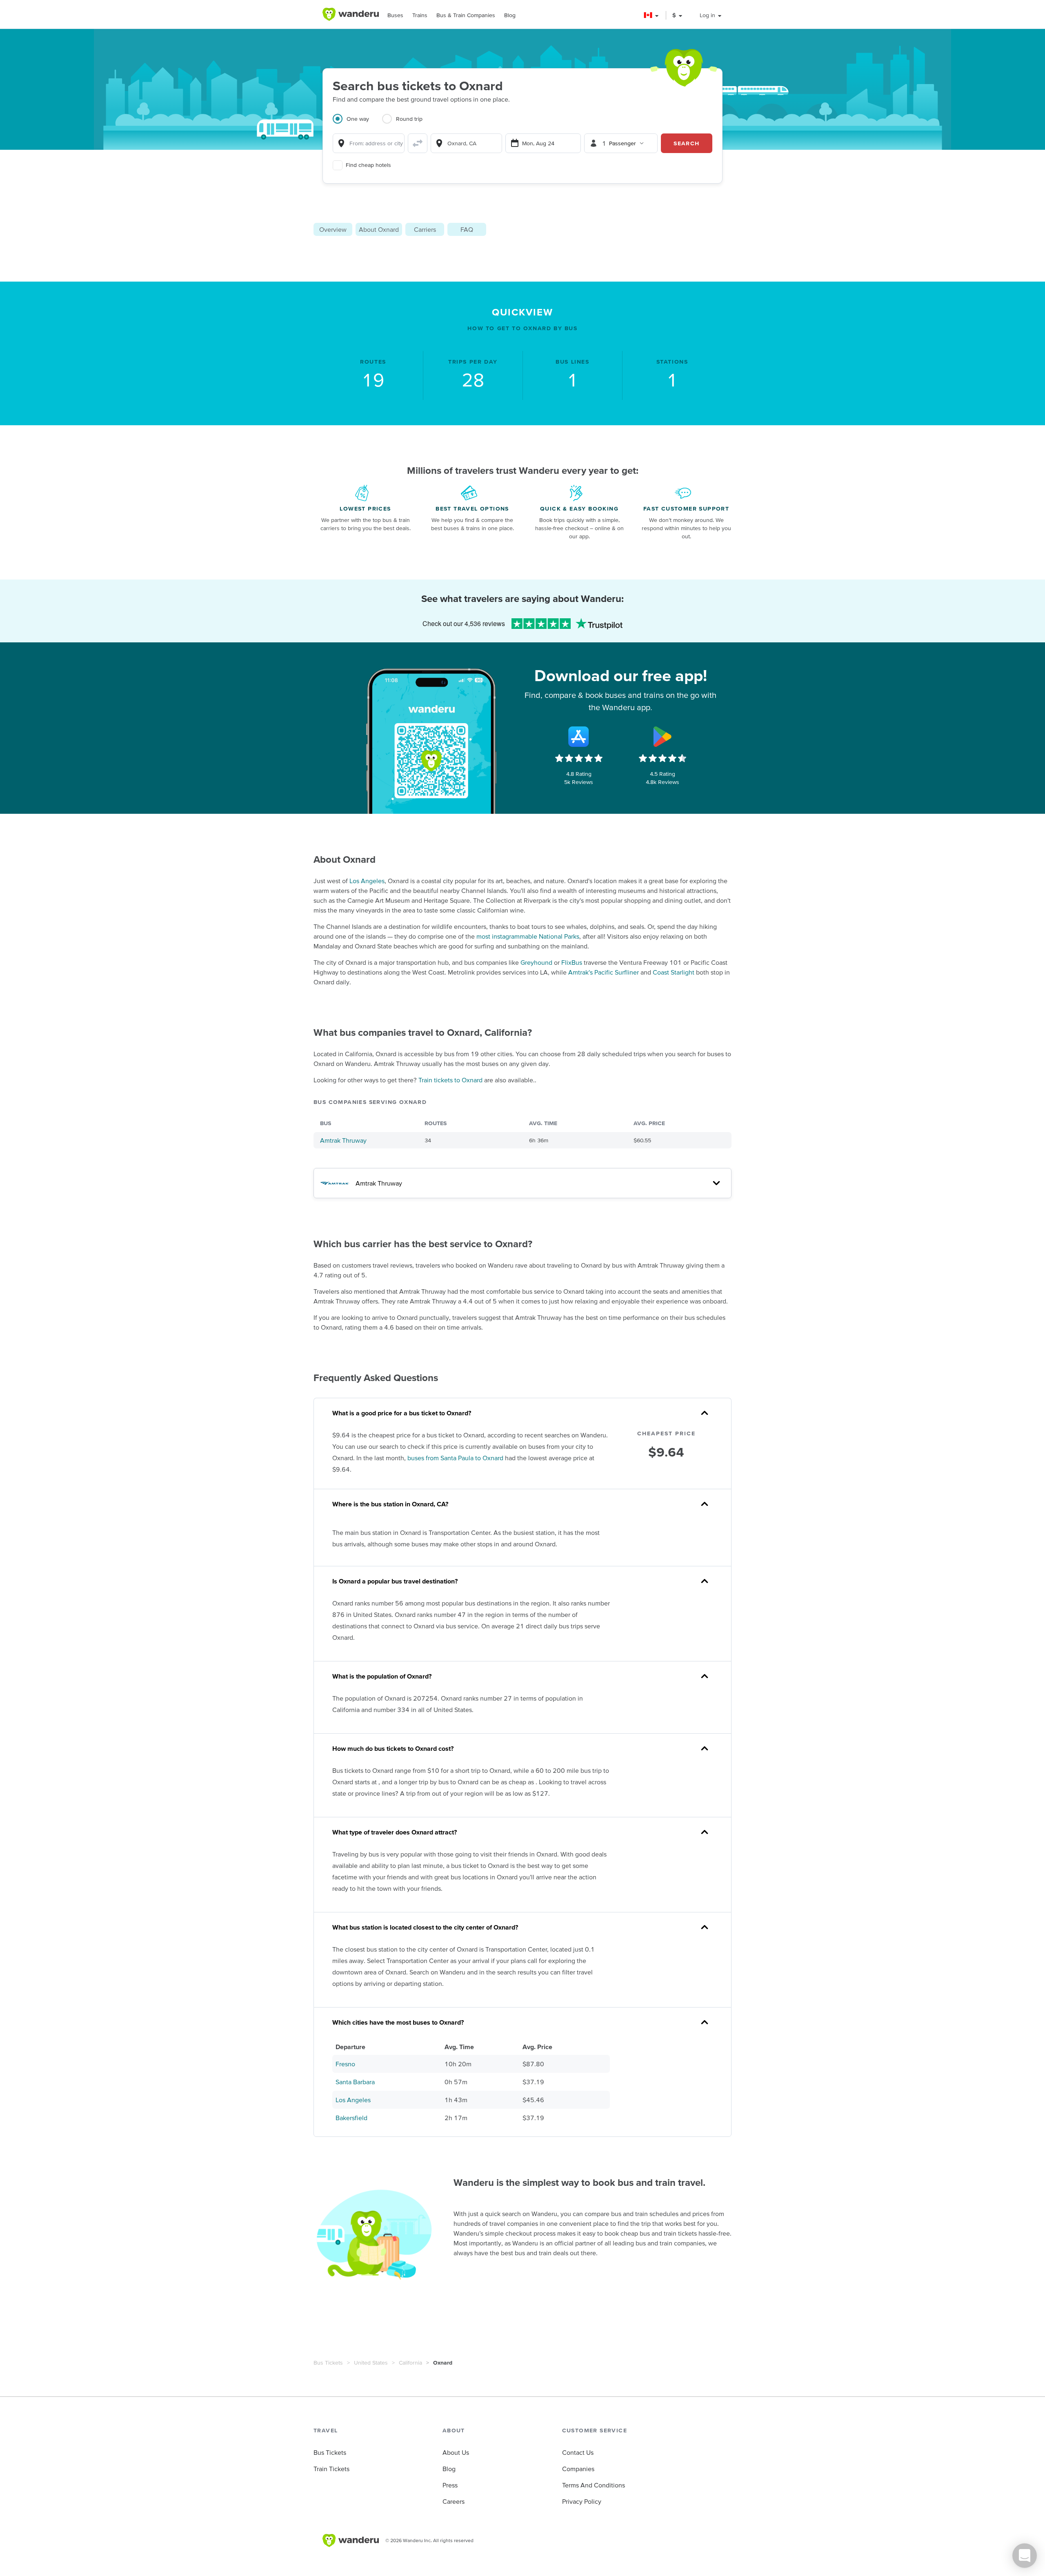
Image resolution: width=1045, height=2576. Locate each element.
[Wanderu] (351, 14)
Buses (395, 15)
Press (450, 2485)
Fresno (345, 2064)
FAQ (467, 229)
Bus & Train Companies (466, 15)
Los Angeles (367, 881)
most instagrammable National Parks (528, 936)
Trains (420, 15)
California (410, 2363)
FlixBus (572, 962)
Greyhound (536, 962)
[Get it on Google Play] (663, 737)
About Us (456, 2452)
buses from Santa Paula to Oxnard (455, 1458)
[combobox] (369, 143)
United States (371, 2363)
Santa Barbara (355, 2082)
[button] (652, 15)
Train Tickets (331, 2469)
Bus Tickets (328, 2363)
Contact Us (578, 2452)
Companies (578, 2469)
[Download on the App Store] (579, 737)
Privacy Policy (582, 2501)
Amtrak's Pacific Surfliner (604, 972)
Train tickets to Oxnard (450, 1080)
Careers (454, 2501)
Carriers (425, 229)
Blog (510, 15)
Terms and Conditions (594, 2485)
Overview (333, 229)
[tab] (357, 124)
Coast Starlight (674, 972)
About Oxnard (379, 229)
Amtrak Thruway (343, 1140)
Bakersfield (351, 2118)
